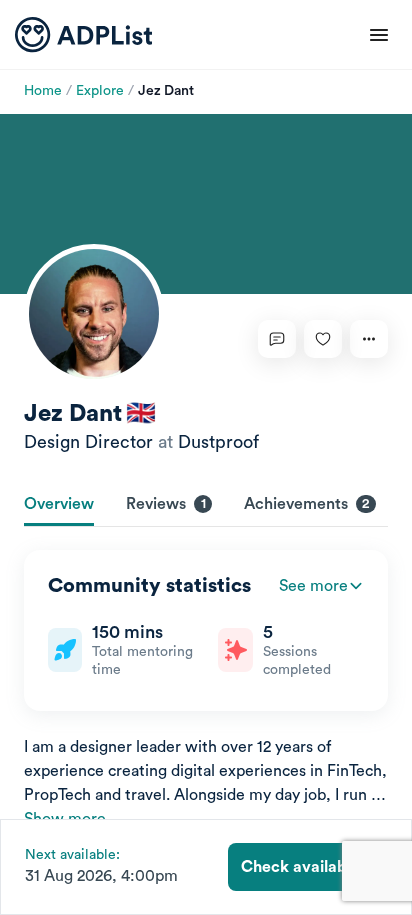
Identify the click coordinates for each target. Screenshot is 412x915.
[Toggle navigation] (379, 35)
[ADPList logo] (83, 35)
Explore (100, 91)
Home (43, 91)
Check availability (307, 867)
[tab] (59, 506)
